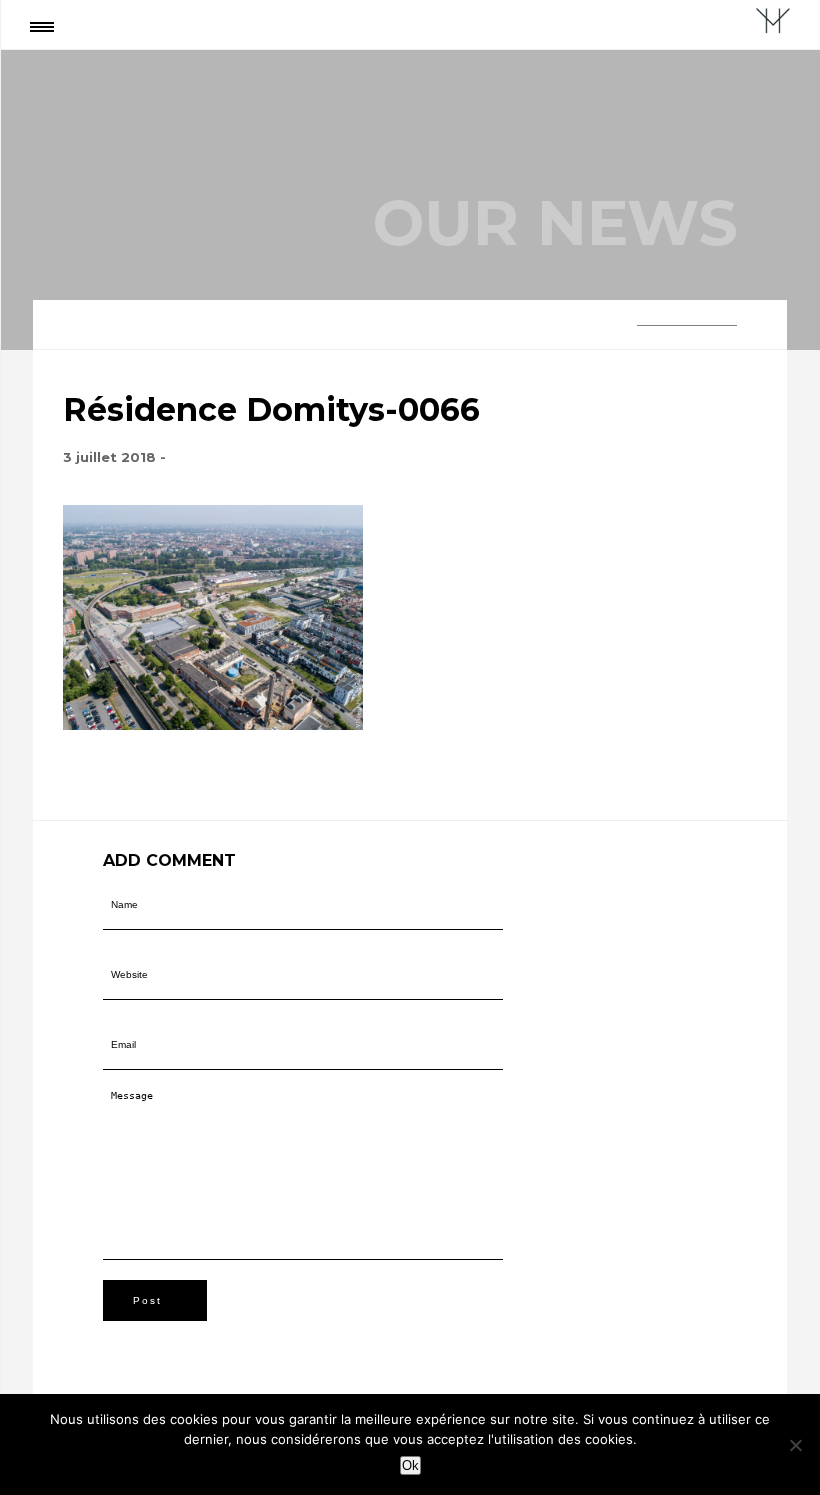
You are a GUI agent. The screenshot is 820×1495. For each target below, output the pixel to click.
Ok (410, 1465)
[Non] (795, 1445)
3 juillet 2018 (109, 457)
